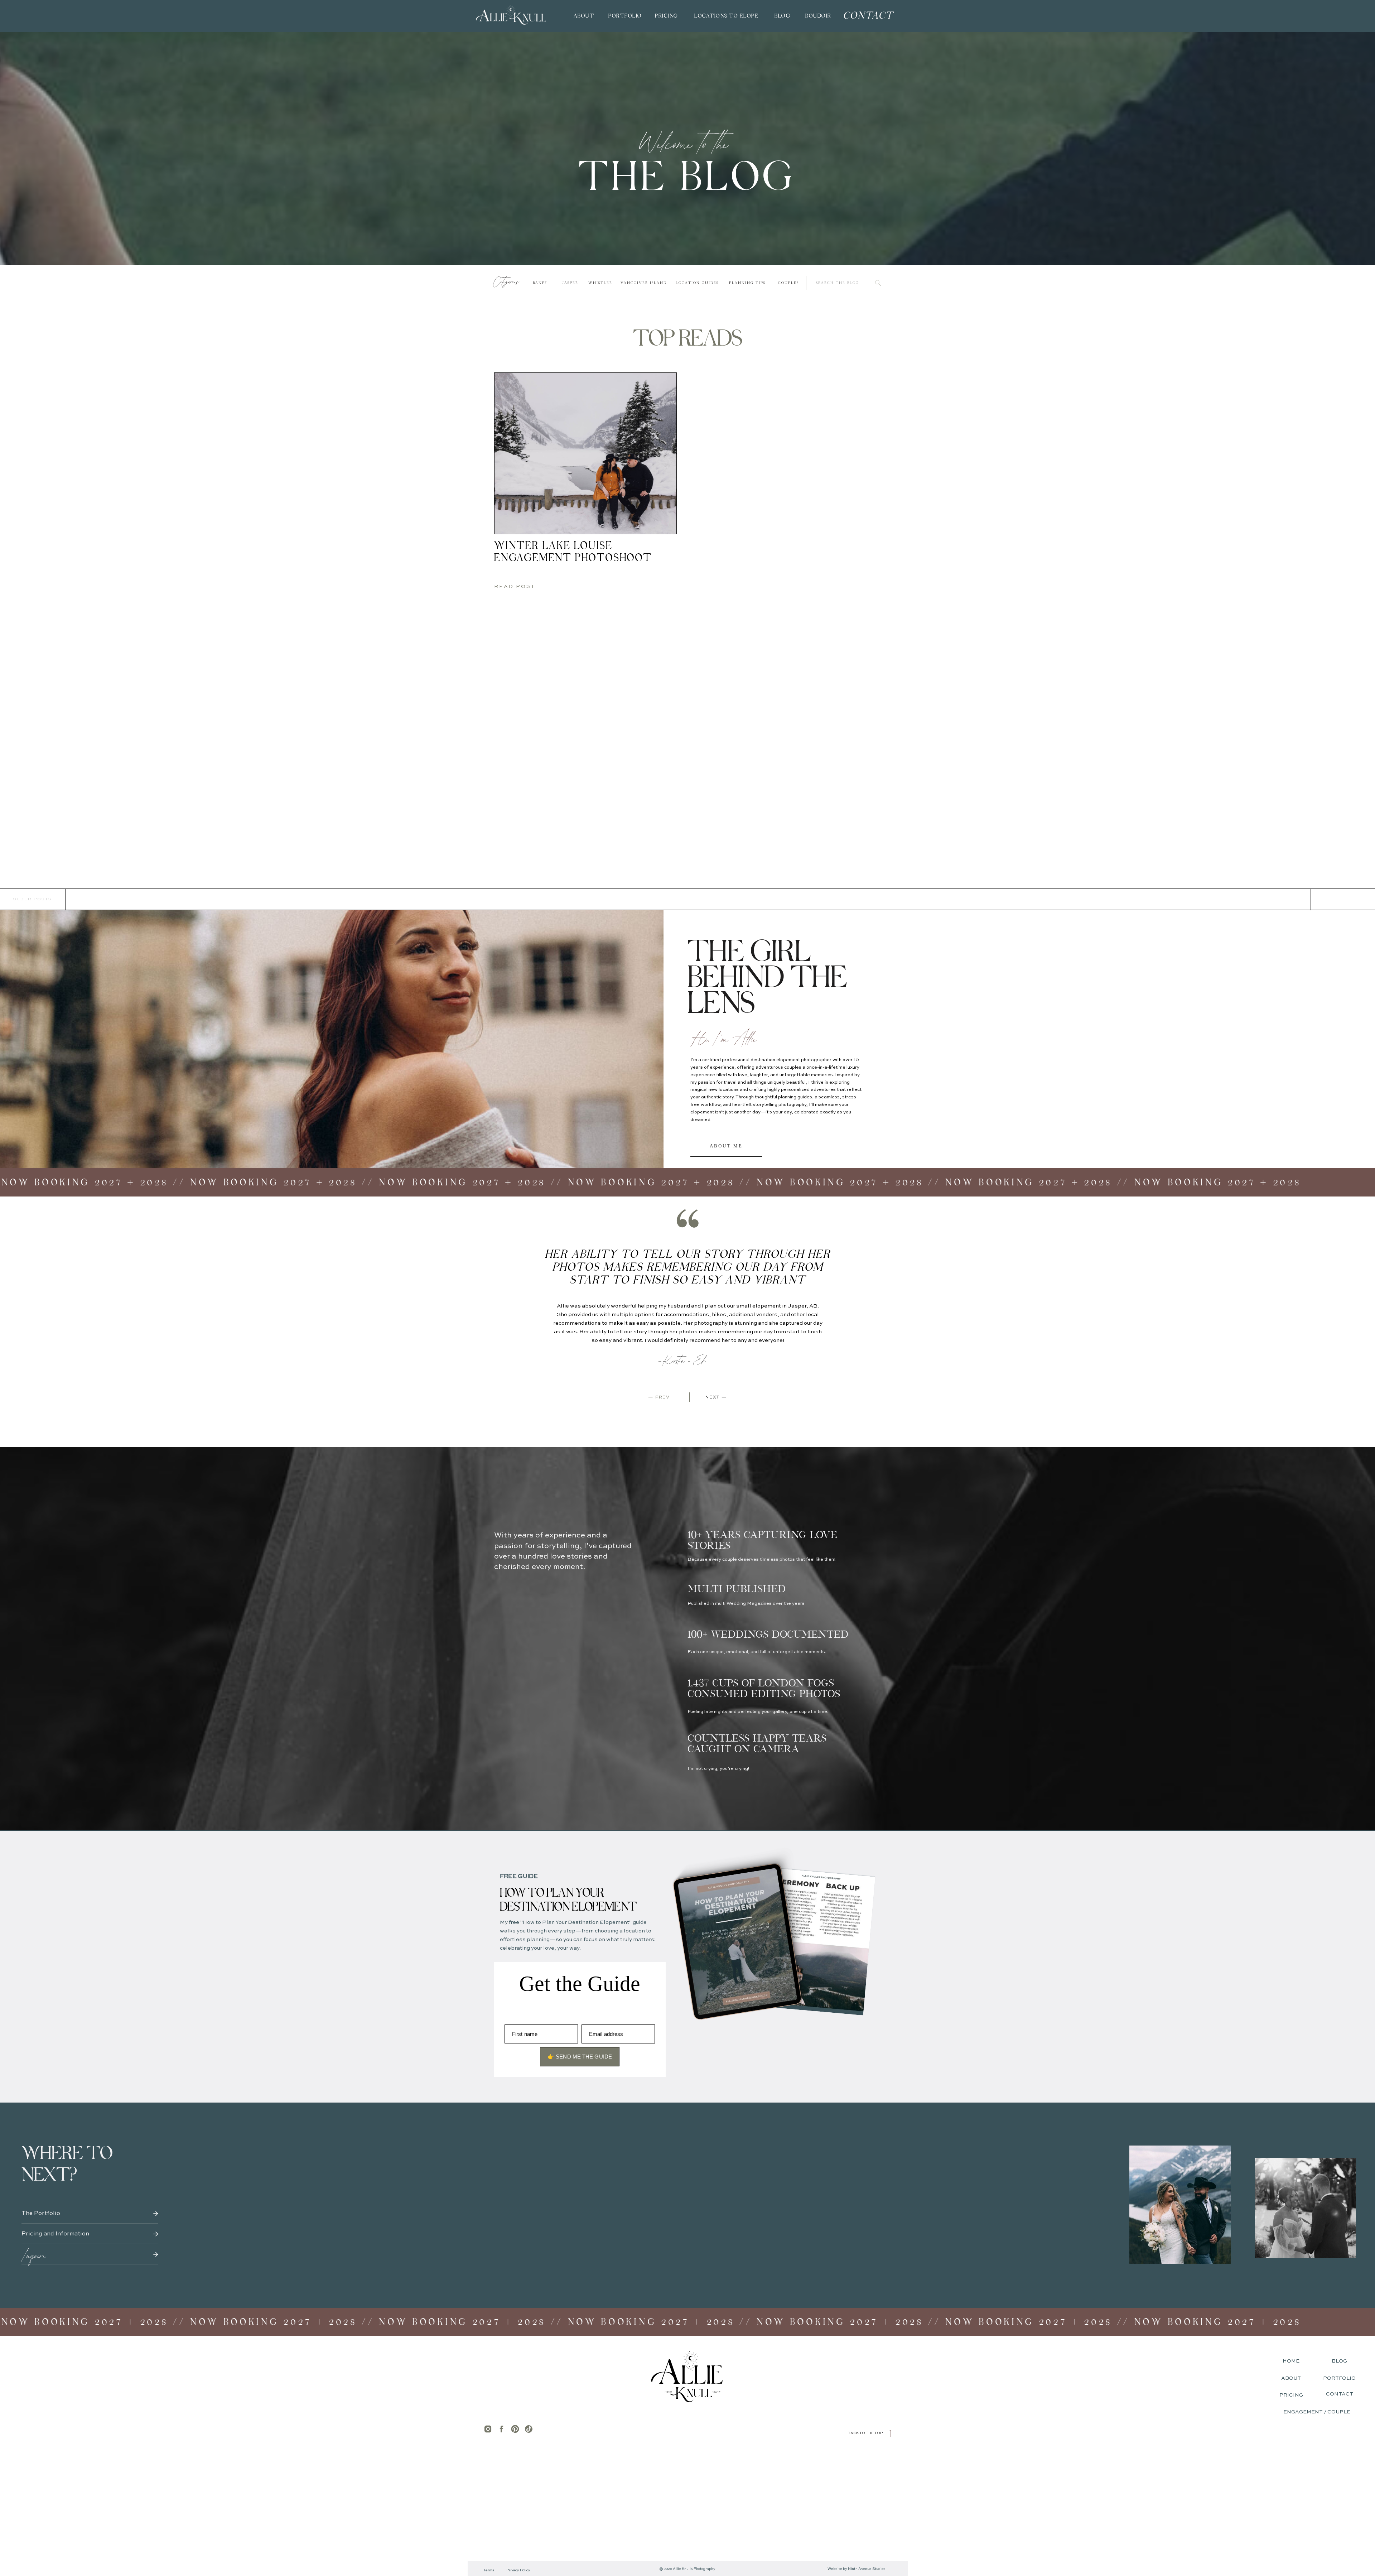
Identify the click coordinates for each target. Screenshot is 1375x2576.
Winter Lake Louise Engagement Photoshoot (573, 552)
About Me (726, 1146)
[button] (726, 16)
